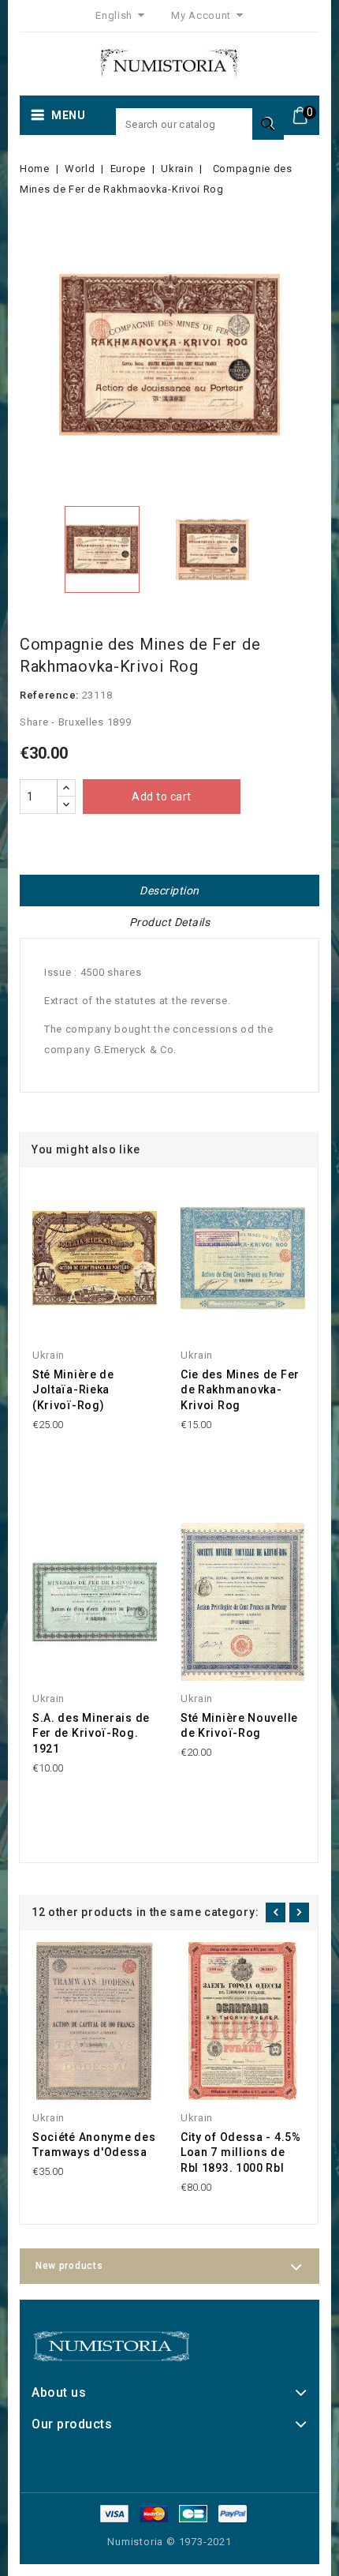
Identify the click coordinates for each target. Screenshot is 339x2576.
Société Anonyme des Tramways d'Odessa (94, 2145)
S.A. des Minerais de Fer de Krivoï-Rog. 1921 (91, 1734)
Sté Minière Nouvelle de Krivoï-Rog (239, 1726)
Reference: (49, 695)
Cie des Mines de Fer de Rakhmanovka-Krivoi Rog (240, 1390)
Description (169, 891)
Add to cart (162, 797)
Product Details (170, 922)
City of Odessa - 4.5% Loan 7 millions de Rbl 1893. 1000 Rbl (241, 2153)
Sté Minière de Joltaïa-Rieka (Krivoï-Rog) (73, 1390)
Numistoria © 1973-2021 (169, 2542)
